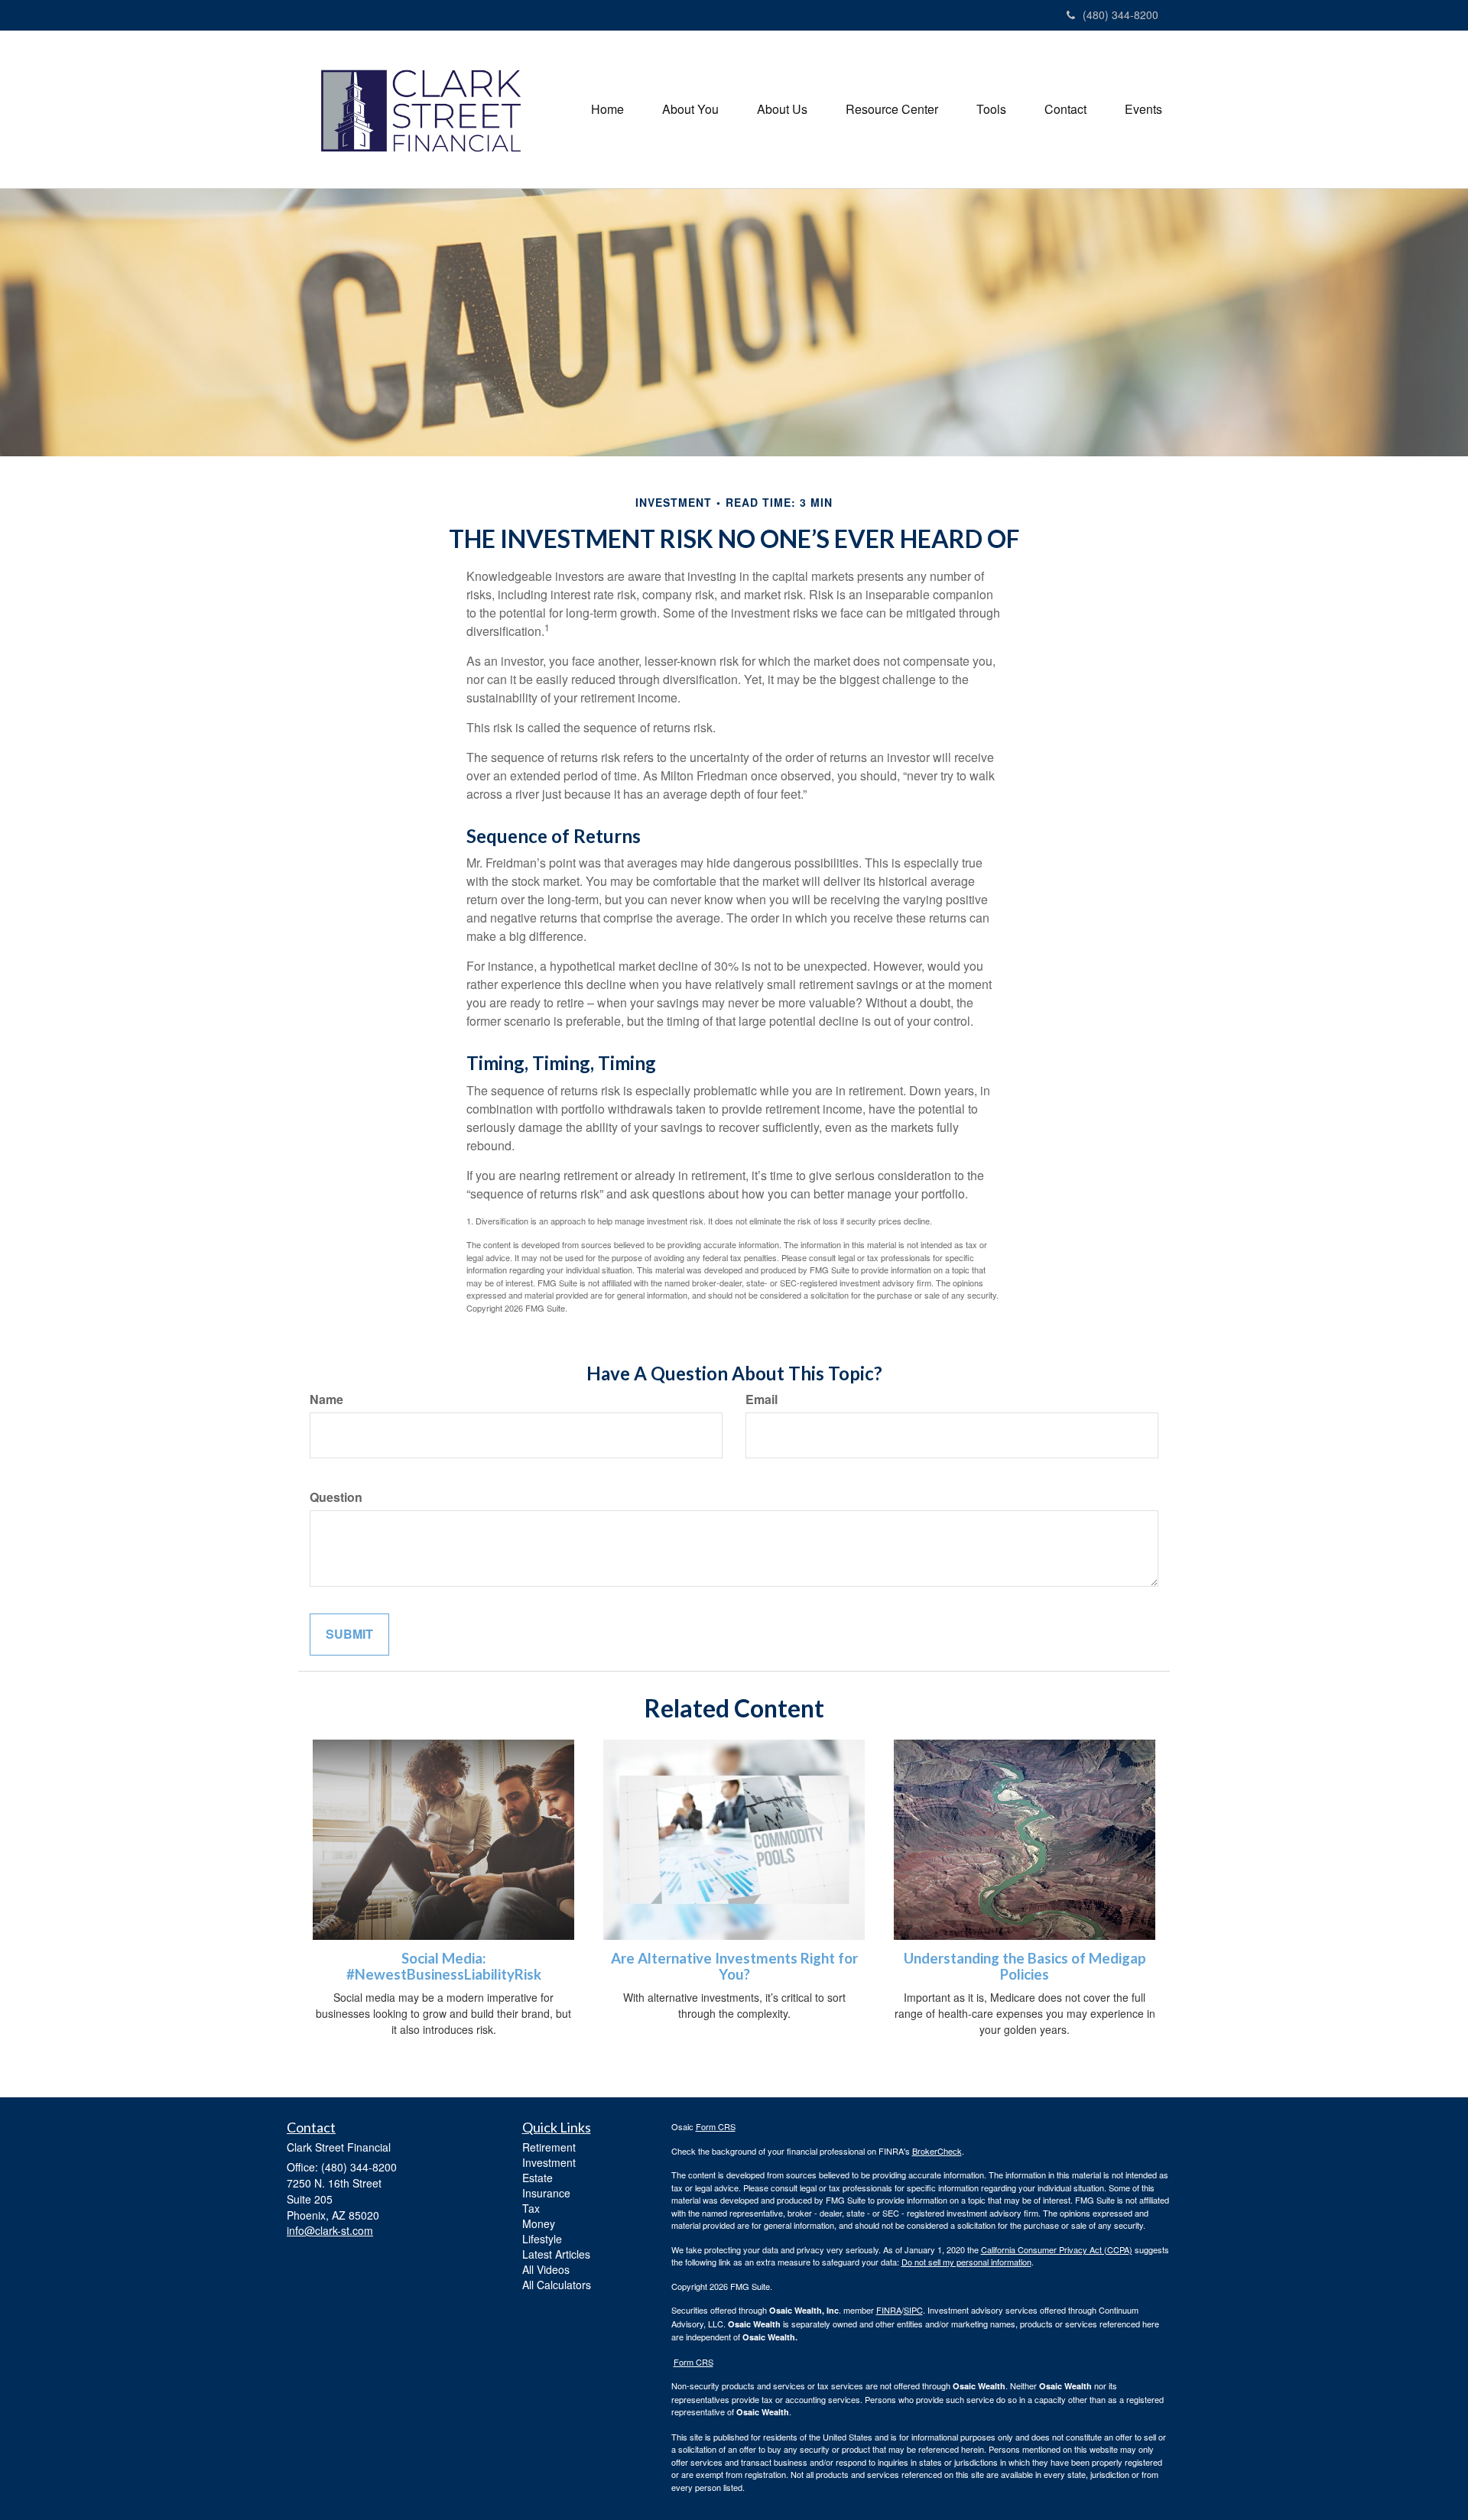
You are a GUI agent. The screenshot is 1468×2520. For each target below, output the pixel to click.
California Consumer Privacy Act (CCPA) (1057, 2249)
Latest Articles (556, 2254)
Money (539, 2223)
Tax (531, 2208)
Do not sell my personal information (966, 2262)
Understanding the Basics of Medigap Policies (1025, 1966)
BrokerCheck (937, 2151)
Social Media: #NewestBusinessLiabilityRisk (444, 1966)
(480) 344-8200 (1120, 15)
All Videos (546, 2269)
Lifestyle (542, 2239)
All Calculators (557, 2285)
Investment (549, 2162)
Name (326, 1399)
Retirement (549, 2147)
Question (336, 1497)
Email (762, 1399)
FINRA (889, 2310)
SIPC (913, 2310)
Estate (538, 2178)
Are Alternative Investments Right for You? (734, 1966)
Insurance (546, 2193)
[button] (690, 109)
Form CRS (716, 2126)
